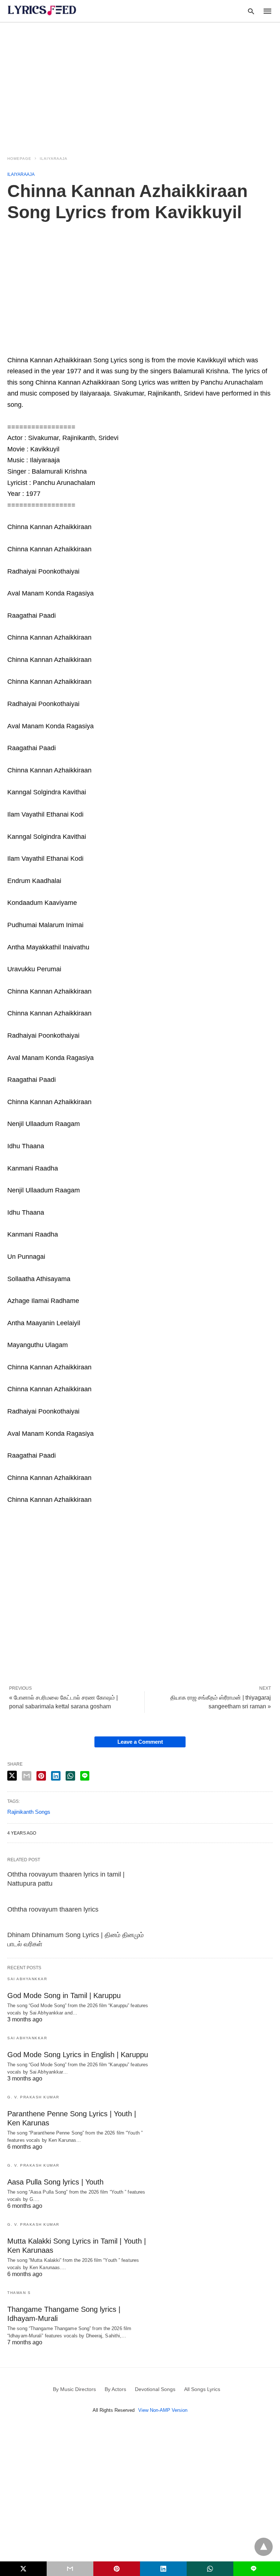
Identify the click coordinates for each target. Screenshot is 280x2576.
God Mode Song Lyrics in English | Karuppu (78, 2055)
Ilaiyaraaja (54, 159)
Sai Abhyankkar (27, 1979)
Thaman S (19, 2293)
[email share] (27, 1776)
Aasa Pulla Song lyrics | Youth (55, 2182)
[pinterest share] (41, 1776)
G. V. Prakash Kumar (33, 2097)
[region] (140, 85)
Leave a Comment (140, 1742)
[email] (70, 2569)
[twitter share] (12, 1776)
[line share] (85, 1776)
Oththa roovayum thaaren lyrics (53, 1909)
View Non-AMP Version (163, 2410)
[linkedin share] (56, 1776)
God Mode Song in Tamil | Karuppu (64, 1995)
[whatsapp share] (70, 1776)
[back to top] (264, 2547)
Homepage (19, 159)
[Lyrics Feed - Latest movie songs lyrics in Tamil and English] (42, 10)
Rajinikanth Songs (29, 1812)
